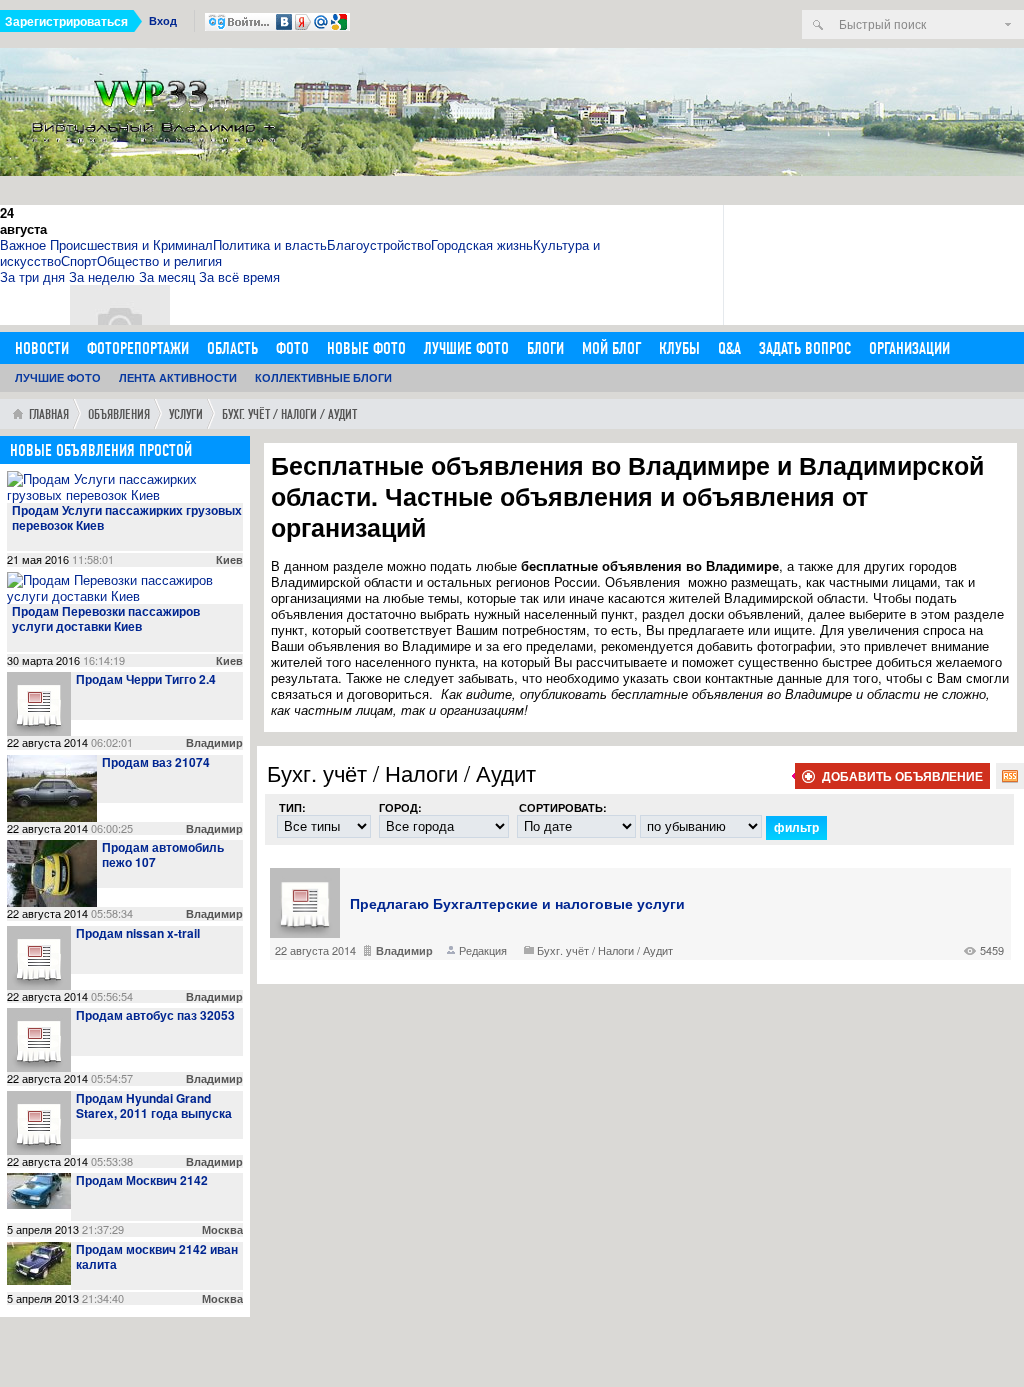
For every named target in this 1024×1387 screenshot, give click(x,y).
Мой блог (611, 348)
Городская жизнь (482, 244)
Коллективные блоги (323, 377)
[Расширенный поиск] (1008, 24)
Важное (23, 244)
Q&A (729, 348)
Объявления (119, 414)
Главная (49, 414)
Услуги (186, 414)
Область (232, 348)
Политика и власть (270, 244)
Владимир (404, 950)
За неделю (102, 276)
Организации (909, 348)
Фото (292, 348)
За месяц (167, 276)
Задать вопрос (805, 348)
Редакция (483, 950)
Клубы (679, 348)
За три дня (32, 276)
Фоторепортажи (138, 348)
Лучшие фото (466, 348)
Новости (42, 348)
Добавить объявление (902, 776)
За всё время (239, 276)
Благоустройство (379, 244)
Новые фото (366, 348)
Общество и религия (159, 260)
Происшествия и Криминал (131, 244)
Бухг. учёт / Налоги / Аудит (605, 950)
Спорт (79, 260)
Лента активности (178, 377)
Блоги (545, 348)
